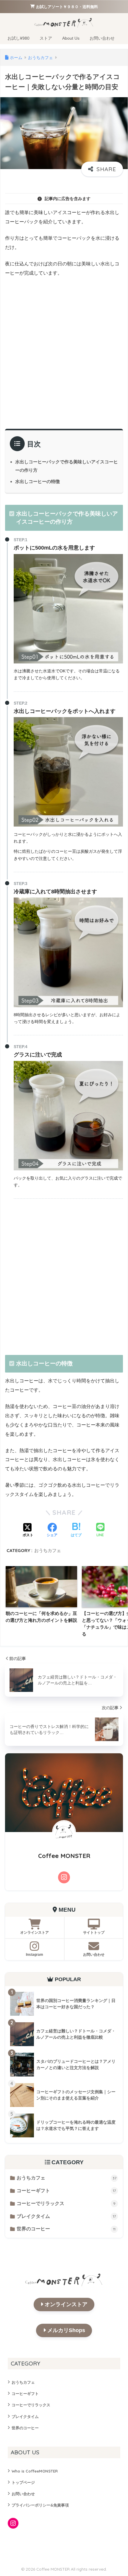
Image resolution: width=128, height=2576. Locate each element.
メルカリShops (66, 2330)
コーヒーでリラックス (66, 2203)
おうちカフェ (48, 1550)
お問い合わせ (23, 2494)
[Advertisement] (64, 351)
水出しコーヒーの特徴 (38, 481)
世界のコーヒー (66, 2229)
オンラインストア (66, 2304)
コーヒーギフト (66, 2191)
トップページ (23, 2482)
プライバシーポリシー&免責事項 (40, 2505)
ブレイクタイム (66, 2216)
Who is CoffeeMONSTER (35, 2471)
